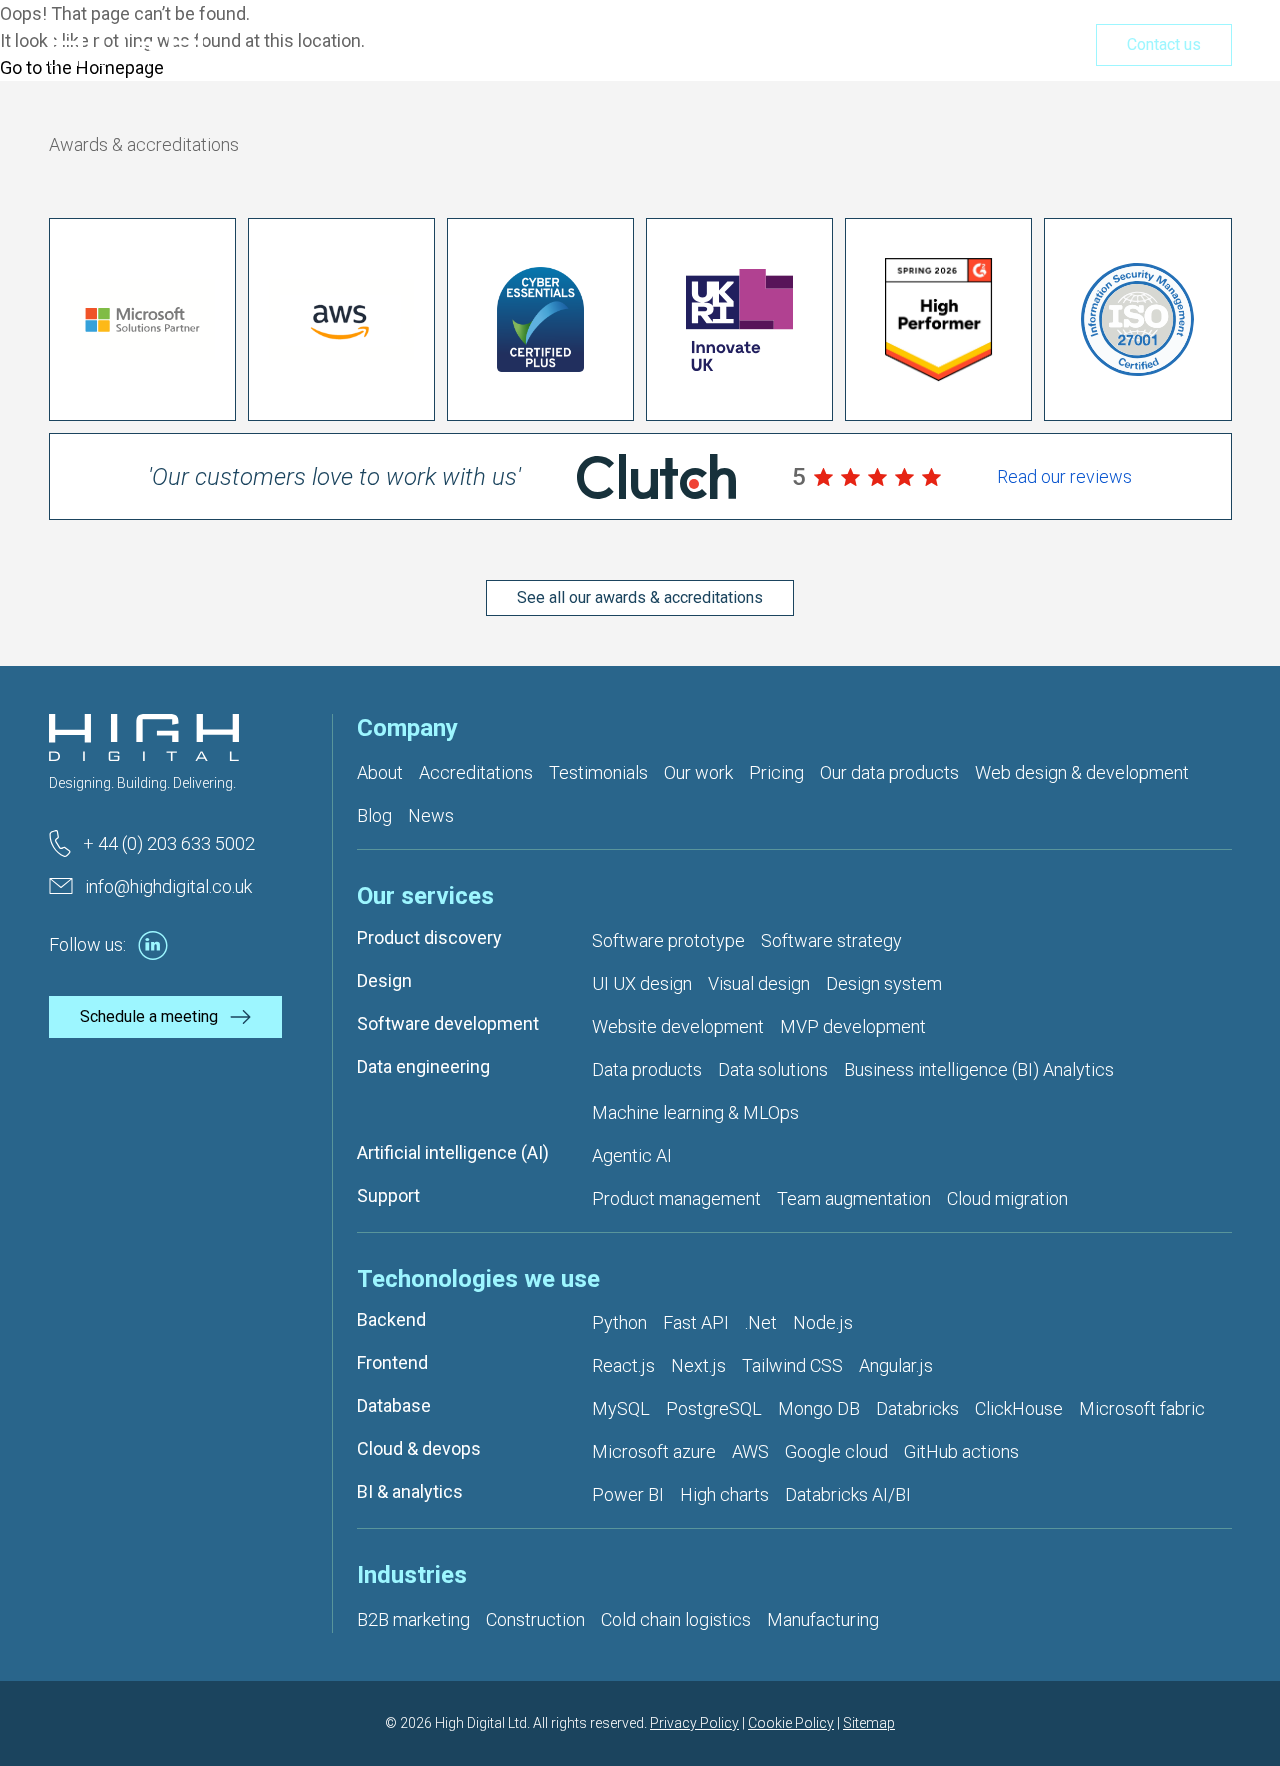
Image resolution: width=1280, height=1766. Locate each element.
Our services (628, 46)
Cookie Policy (791, 1723)
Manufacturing (823, 1619)
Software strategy (831, 940)
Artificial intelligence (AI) (453, 1152)
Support (388, 1195)
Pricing (954, 46)
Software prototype (668, 940)
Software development (448, 1023)
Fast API (696, 1322)
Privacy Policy (694, 1723)
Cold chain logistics (676, 1619)
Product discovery (429, 937)
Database (394, 1405)
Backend (391, 1319)
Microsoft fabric (1142, 1408)
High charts (724, 1494)
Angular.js (896, 1365)
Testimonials (598, 772)
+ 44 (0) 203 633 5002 (169, 843)
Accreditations (476, 772)
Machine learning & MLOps (695, 1112)
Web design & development (1082, 772)
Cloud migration (1007, 1198)
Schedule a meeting (149, 1016)
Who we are (753, 46)
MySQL (621, 1408)
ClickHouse (1019, 1408)
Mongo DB (819, 1408)
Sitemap (869, 1723)
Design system (884, 983)
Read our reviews (1064, 476)
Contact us (1164, 44)
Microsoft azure (654, 1451)
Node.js (823, 1322)
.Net (761, 1322)
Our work (863, 46)
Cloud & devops (419, 1448)
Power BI (628, 1494)
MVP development (853, 1026)
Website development (678, 1026)
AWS (750, 1451)
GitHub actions (961, 1451)
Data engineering (423, 1066)
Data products (647, 1069)
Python (619, 1322)
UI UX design (642, 983)
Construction (535, 1619)
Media (1034, 46)
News (431, 815)
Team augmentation (854, 1198)
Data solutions (773, 1069)
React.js (623, 1365)
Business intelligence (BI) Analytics (979, 1069)
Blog (374, 815)
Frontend (392, 1362)
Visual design (759, 983)
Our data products (889, 772)
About (380, 772)
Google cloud (836, 1451)
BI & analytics (410, 1491)
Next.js (698, 1365)
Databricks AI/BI (848, 1494)
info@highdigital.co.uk (168, 886)
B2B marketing (413, 1619)
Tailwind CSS (792, 1365)
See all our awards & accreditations (640, 597)
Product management (676, 1198)
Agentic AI (632, 1155)
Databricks (917, 1408)
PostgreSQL (714, 1408)
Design (384, 980)
